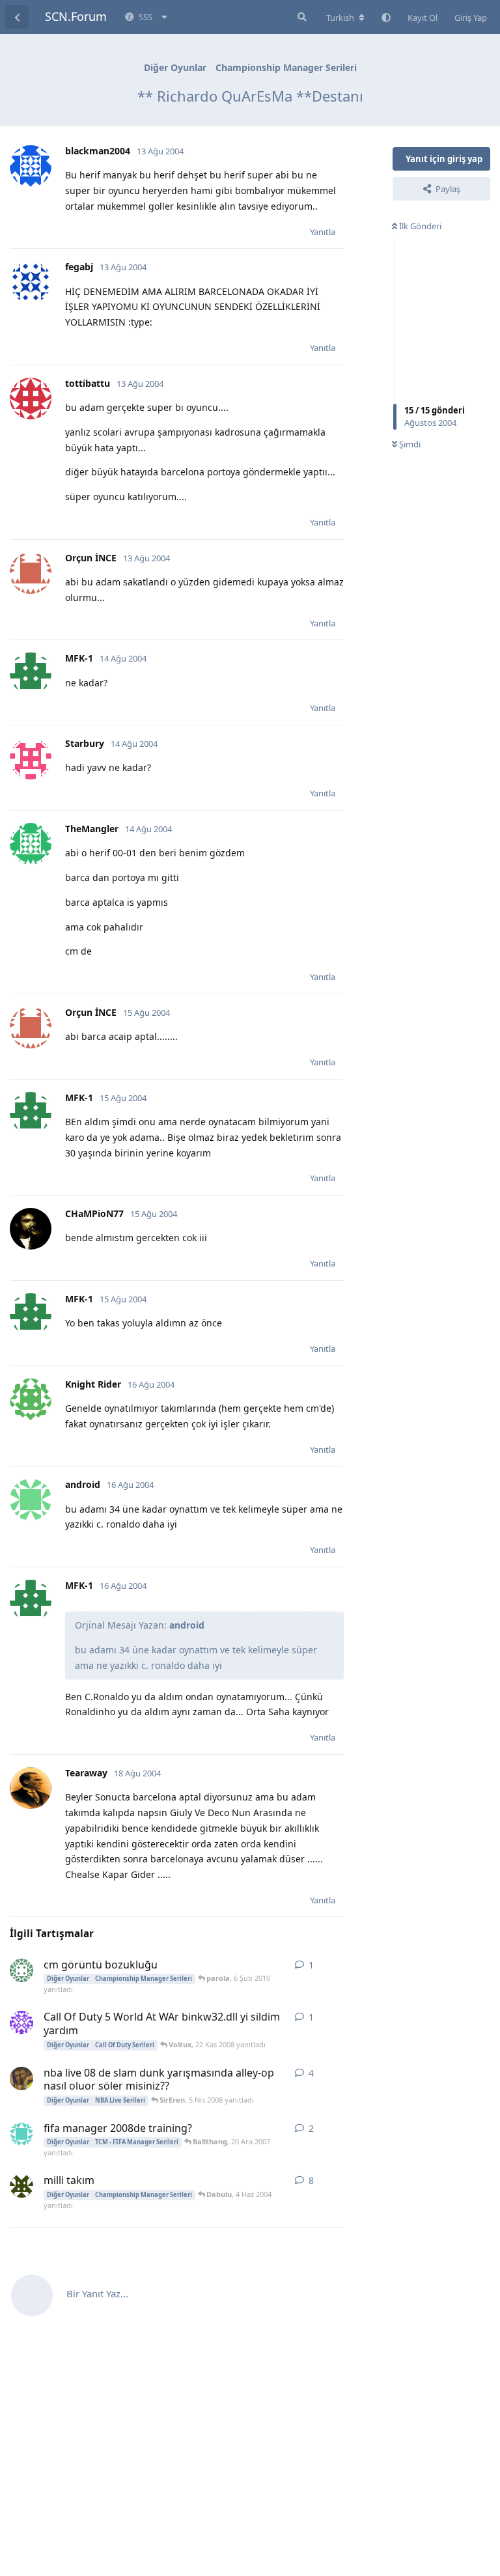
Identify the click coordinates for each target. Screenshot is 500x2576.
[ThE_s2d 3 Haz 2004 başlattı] (21, 2186)
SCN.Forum (76, 16)
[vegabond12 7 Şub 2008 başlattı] (21, 2079)
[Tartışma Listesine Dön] (17, 17)
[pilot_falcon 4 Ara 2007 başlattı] (21, 2134)
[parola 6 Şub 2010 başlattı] (21, 1970)
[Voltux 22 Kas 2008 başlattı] (21, 2023)
